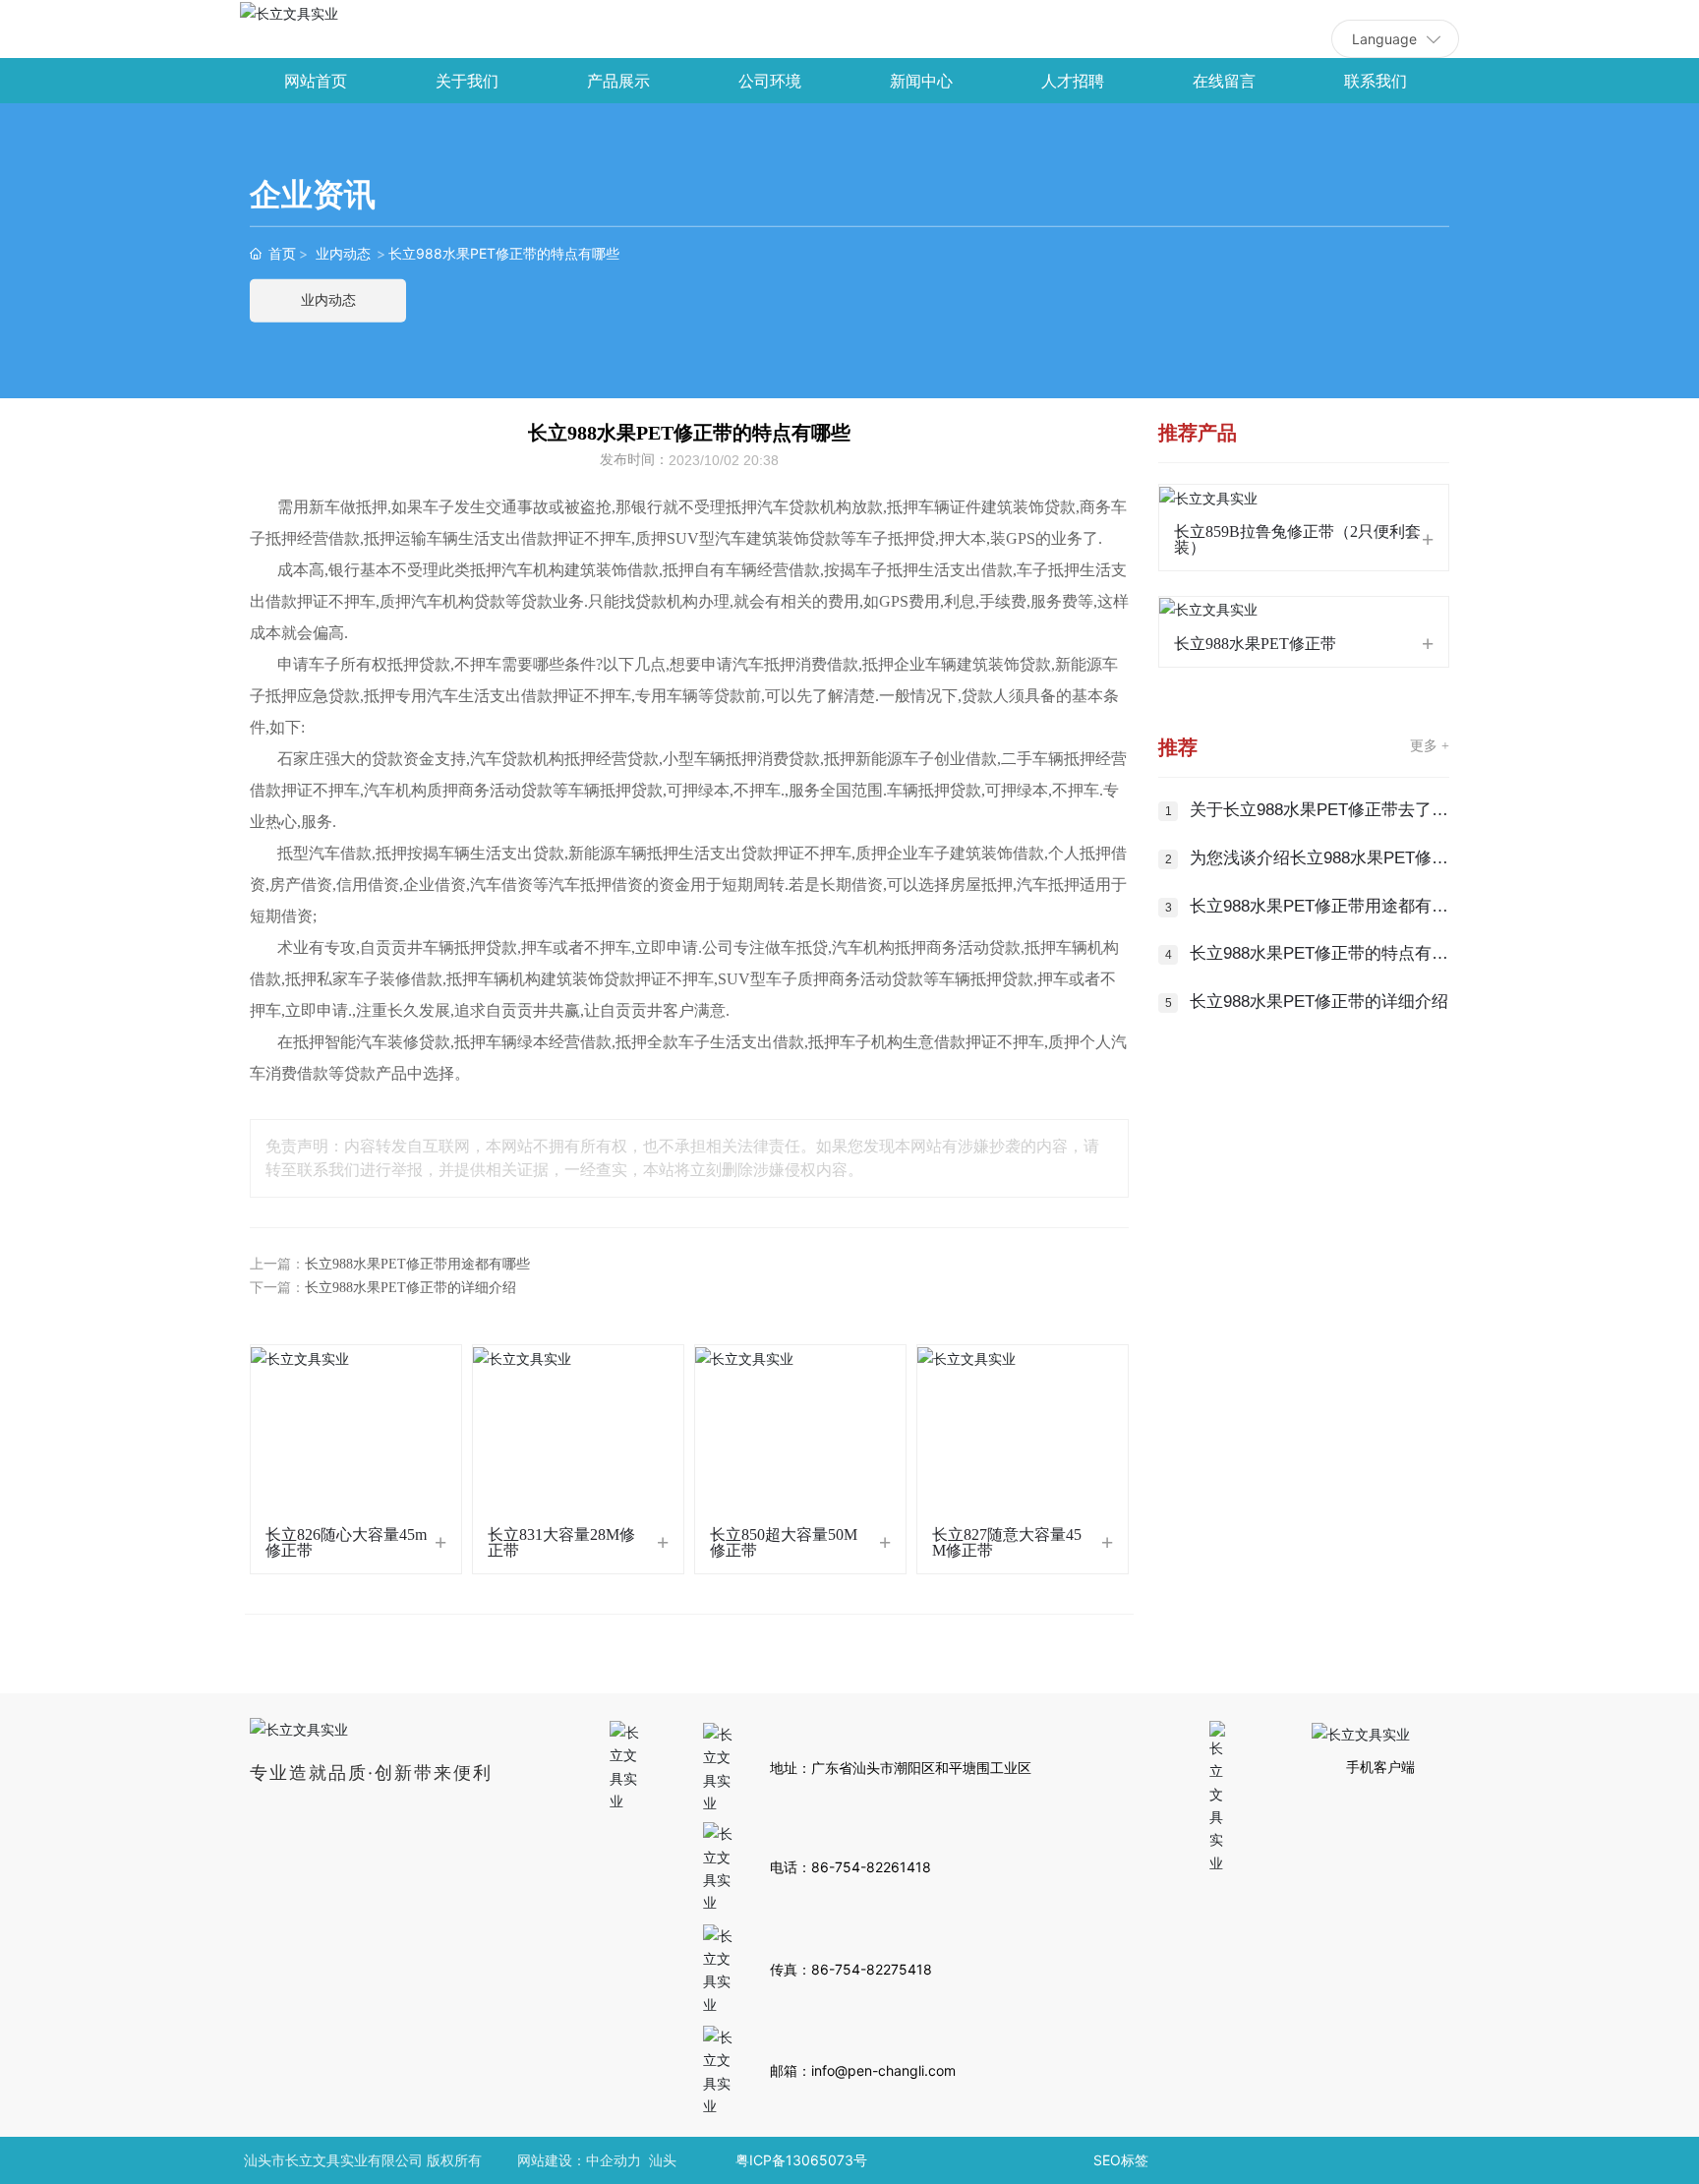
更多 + (1430, 746)
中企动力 (614, 2160)
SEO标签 (1121, 2160)
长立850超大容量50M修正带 (784, 1542)
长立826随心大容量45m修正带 (346, 1542)
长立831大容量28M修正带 (561, 1542)
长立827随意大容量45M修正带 (1007, 1542)
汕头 (663, 2160)
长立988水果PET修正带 (1255, 644)
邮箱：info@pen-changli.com (863, 2070)
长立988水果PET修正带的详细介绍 (410, 1288)
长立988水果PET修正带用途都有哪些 (417, 1264)
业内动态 (343, 253)
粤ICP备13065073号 (801, 2160)
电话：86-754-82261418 (850, 1867)
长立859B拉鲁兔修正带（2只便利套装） (1297, 539)
